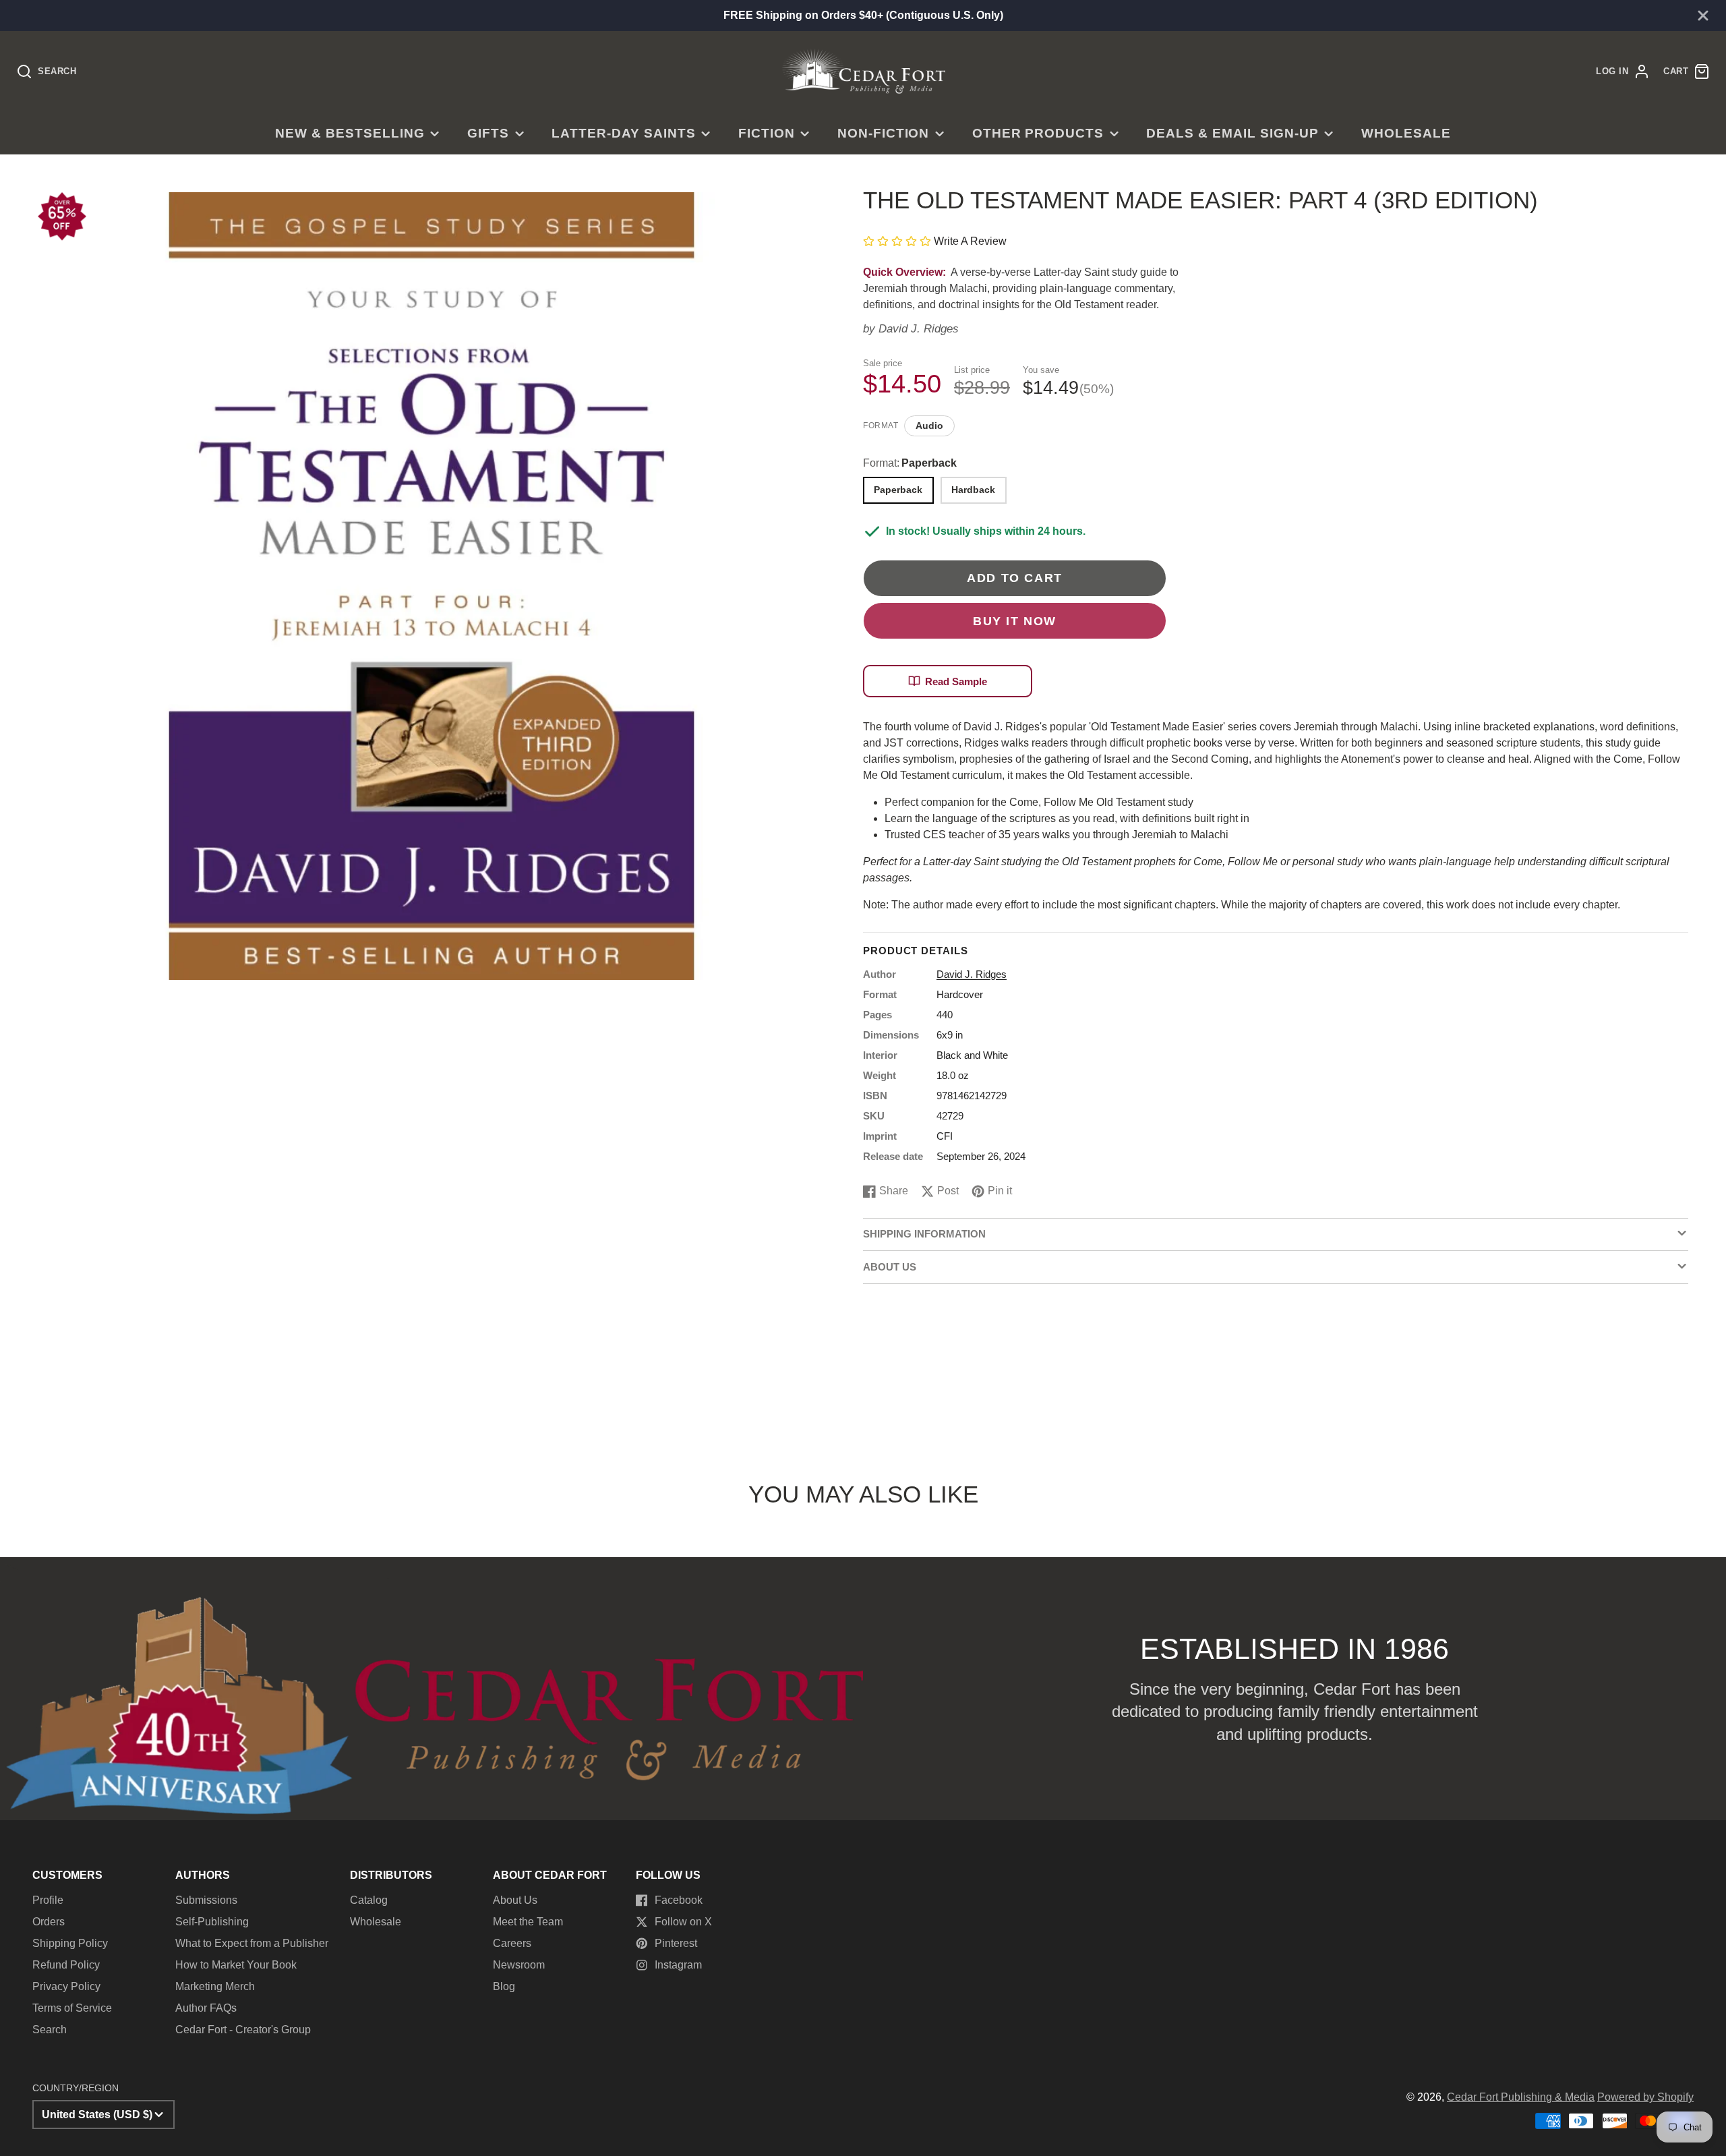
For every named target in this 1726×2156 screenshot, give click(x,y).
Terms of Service (72, 2008)
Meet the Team (528, 1922)
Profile (48, 1900)
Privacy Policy (66, 1986)
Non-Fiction (884, 133)
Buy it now (1015, 621)
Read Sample (956, 681)
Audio (929, 426)
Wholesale (1406, 133)
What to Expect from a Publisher (252, 1943)
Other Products (1038, 133)
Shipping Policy (70, 1943)
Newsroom (519, 1965)
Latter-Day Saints (623, 133)
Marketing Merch (215, 1986)
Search (50, 2030)
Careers (512, 1943)
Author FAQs (206, 2008)
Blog (504, 1986)
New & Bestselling (350, 133)
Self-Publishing (212, 1922)
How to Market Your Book (236, 1965)
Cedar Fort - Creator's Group (243, 2030)
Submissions (206, 1900)
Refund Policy (66, 1965)
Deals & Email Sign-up (1232, 133)
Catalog (369, 1900)
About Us (515, 1900)
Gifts (488, 133)
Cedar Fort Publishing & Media (1521, 2097)
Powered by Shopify (1645, 2097)
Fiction (767, 133)
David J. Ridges (919, 329)
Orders (49, 1922)
